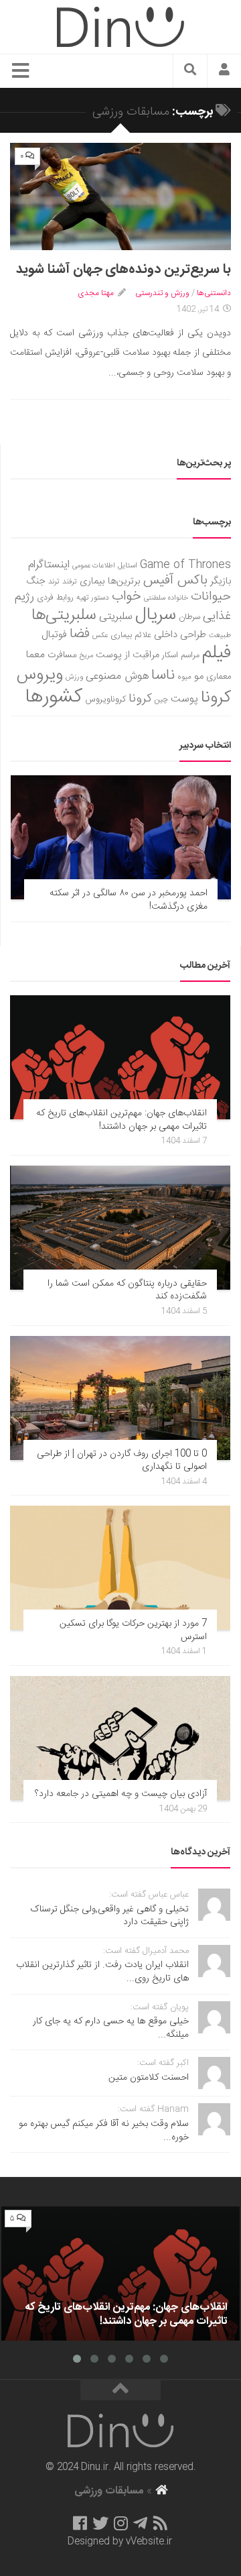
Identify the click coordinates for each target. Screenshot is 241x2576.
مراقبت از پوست (128, 655)
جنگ (36, 581)
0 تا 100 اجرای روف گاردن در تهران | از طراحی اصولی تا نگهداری (122, 1461)
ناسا (163, 675)
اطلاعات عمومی (94, 566)
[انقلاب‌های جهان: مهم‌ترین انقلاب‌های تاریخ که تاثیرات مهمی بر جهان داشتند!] (120, 1057)
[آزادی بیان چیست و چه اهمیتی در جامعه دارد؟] (120, 1738)
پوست (184, 699)
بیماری (92, 581)
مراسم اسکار (181, 656)
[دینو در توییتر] (100, 2523)
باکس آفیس (175, 580)
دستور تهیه (93, 598)
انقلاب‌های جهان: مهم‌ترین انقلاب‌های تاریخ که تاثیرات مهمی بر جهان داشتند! (122, 1120)
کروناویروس (105, 699)
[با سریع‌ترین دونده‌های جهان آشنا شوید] (120, 197)
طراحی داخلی (180, 635)
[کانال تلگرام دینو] (140, 2523)
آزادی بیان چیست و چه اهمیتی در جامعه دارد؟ (121, 1794)
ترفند (70, 582)
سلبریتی (116, 617)
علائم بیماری (131, 635)
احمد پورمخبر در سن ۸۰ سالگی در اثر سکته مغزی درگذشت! (129, 900)
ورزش (74, 677)
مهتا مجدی (96, 293)
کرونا (140, 699)
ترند (54, 582)
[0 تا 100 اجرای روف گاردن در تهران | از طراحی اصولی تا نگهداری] (120, 1398)
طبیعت (220, 635)
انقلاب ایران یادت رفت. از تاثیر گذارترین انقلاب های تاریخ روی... (102, 1972)
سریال (156, 615)
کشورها (54, 697)
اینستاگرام (49, 565)
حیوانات (211, 597)
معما (35, 655)
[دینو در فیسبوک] (80, 2523)
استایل (128, 566)
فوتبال (54, 635)
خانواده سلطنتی (166, 598)
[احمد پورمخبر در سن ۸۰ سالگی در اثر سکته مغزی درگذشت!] (121, 837)
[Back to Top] (120, 2390)
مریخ (86, 656)
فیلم (217, 653)
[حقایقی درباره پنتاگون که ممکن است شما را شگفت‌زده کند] (120, 1228)
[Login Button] (224, 71)
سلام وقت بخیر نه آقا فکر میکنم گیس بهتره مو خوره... (104, 2131)
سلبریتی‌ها (64, 616)
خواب (127, 597)
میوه (184, 677)
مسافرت (62, 655)
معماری (219, 677)
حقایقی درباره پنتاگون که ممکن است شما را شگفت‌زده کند (127, 1290)
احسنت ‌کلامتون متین (149, 2078)
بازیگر (221, 581)
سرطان (189, 617)
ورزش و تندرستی (162, 293)
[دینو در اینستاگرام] (121, 2523)
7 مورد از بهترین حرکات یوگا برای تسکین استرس (133, 1630)
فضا (80, 634)
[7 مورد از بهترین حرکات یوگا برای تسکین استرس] (120, 1568)
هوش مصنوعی (117, 676)
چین (161, 700)
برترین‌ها (124, 581)
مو (199, 676)
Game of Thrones (185, 565)
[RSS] (161, 2523)
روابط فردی (55, 598)
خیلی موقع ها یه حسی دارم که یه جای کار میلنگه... (111, 2028)
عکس (100, 635)
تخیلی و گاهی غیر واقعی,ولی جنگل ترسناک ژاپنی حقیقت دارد (109, 1916)
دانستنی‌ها (214, 293)
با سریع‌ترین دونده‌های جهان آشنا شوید (124, 269)
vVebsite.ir (149, 2542)
